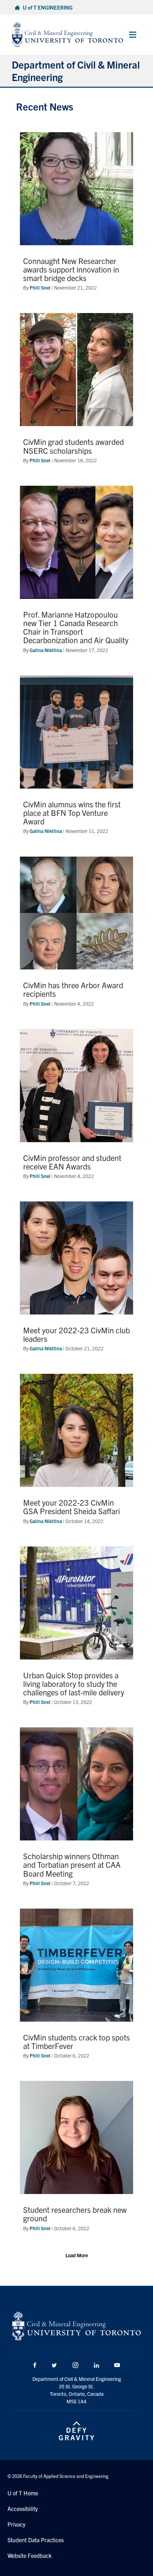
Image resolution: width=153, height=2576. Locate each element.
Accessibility (23, 2508)
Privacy (16, 2524)
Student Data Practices (36, 2540)
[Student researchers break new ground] (76, 2160)
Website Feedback (30, 2555)
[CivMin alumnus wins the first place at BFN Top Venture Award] (76, 759)
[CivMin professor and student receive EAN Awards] (76, 1108)
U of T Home (23, 2493)
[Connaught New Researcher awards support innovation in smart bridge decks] (76, 215)
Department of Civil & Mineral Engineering (76, 71)
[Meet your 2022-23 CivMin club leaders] (76, 1280)
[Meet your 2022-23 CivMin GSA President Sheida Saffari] (76, 1453)
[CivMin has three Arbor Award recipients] (76, 935)
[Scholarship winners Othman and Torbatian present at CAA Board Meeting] (76, 1811)
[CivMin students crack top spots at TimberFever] (76, 1987)
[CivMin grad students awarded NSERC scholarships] (76, 392)
